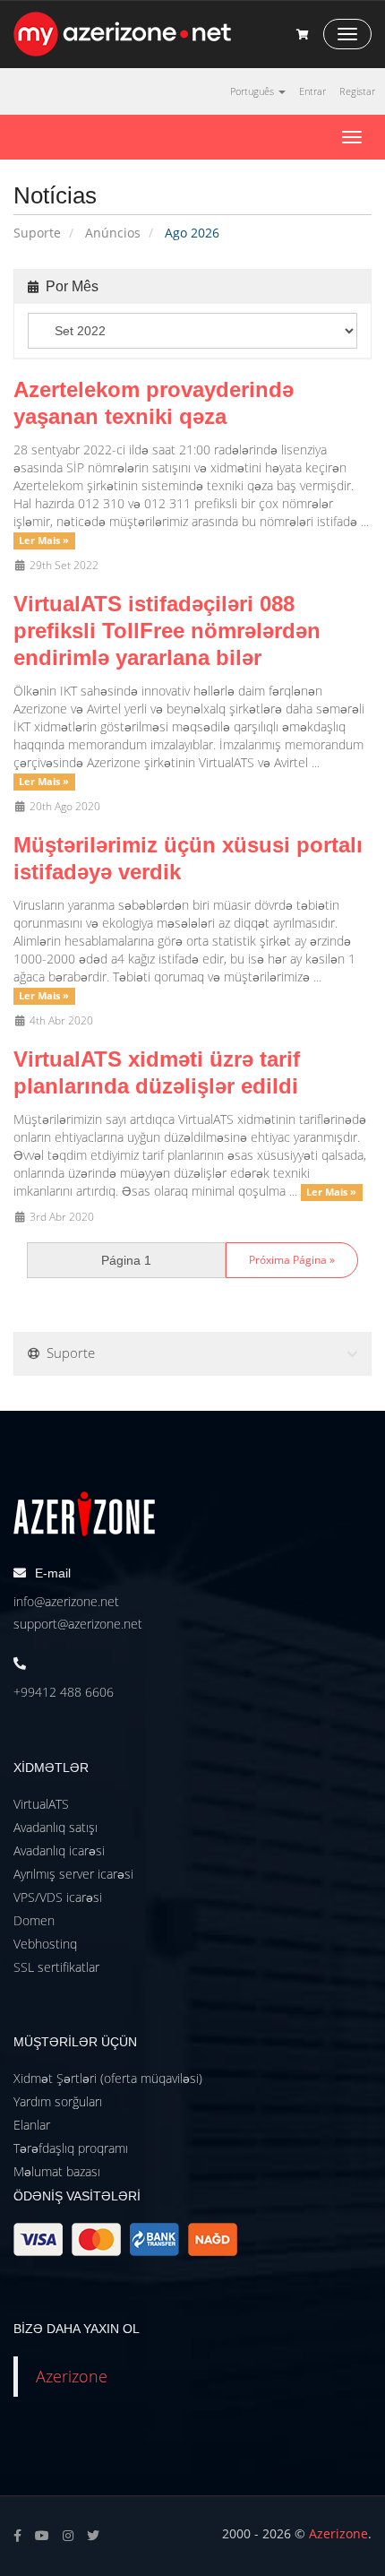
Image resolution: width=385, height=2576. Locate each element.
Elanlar (32, 2125)
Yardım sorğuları (58, 2101)
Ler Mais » (44, 540)
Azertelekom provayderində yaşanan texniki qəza (154, 403)
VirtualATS (41, 1804)
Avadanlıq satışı (56, 1827)
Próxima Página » (292, 1260)
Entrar (312, 91)
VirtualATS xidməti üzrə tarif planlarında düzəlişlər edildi (157, 1072)
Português (253, 91)
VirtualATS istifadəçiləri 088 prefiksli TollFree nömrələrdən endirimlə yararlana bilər (167, 631)
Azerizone (72, 2376)
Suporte (37, 233)
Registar (357, 91)
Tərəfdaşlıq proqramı (71, 2148)
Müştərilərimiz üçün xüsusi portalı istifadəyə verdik (188, 858)
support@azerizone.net (78, 1624)
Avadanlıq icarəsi (59, 1850)
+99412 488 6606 (64, 1692)
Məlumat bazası (57, 2171)
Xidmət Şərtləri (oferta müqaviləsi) (108, 2078)
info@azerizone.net (66, 1601)
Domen (34, 1920)
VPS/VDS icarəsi (58, 1897)
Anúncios (113, 233)
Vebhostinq (45, 1944)
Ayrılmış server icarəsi (73, 1874)
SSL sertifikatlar (56, 1967)
